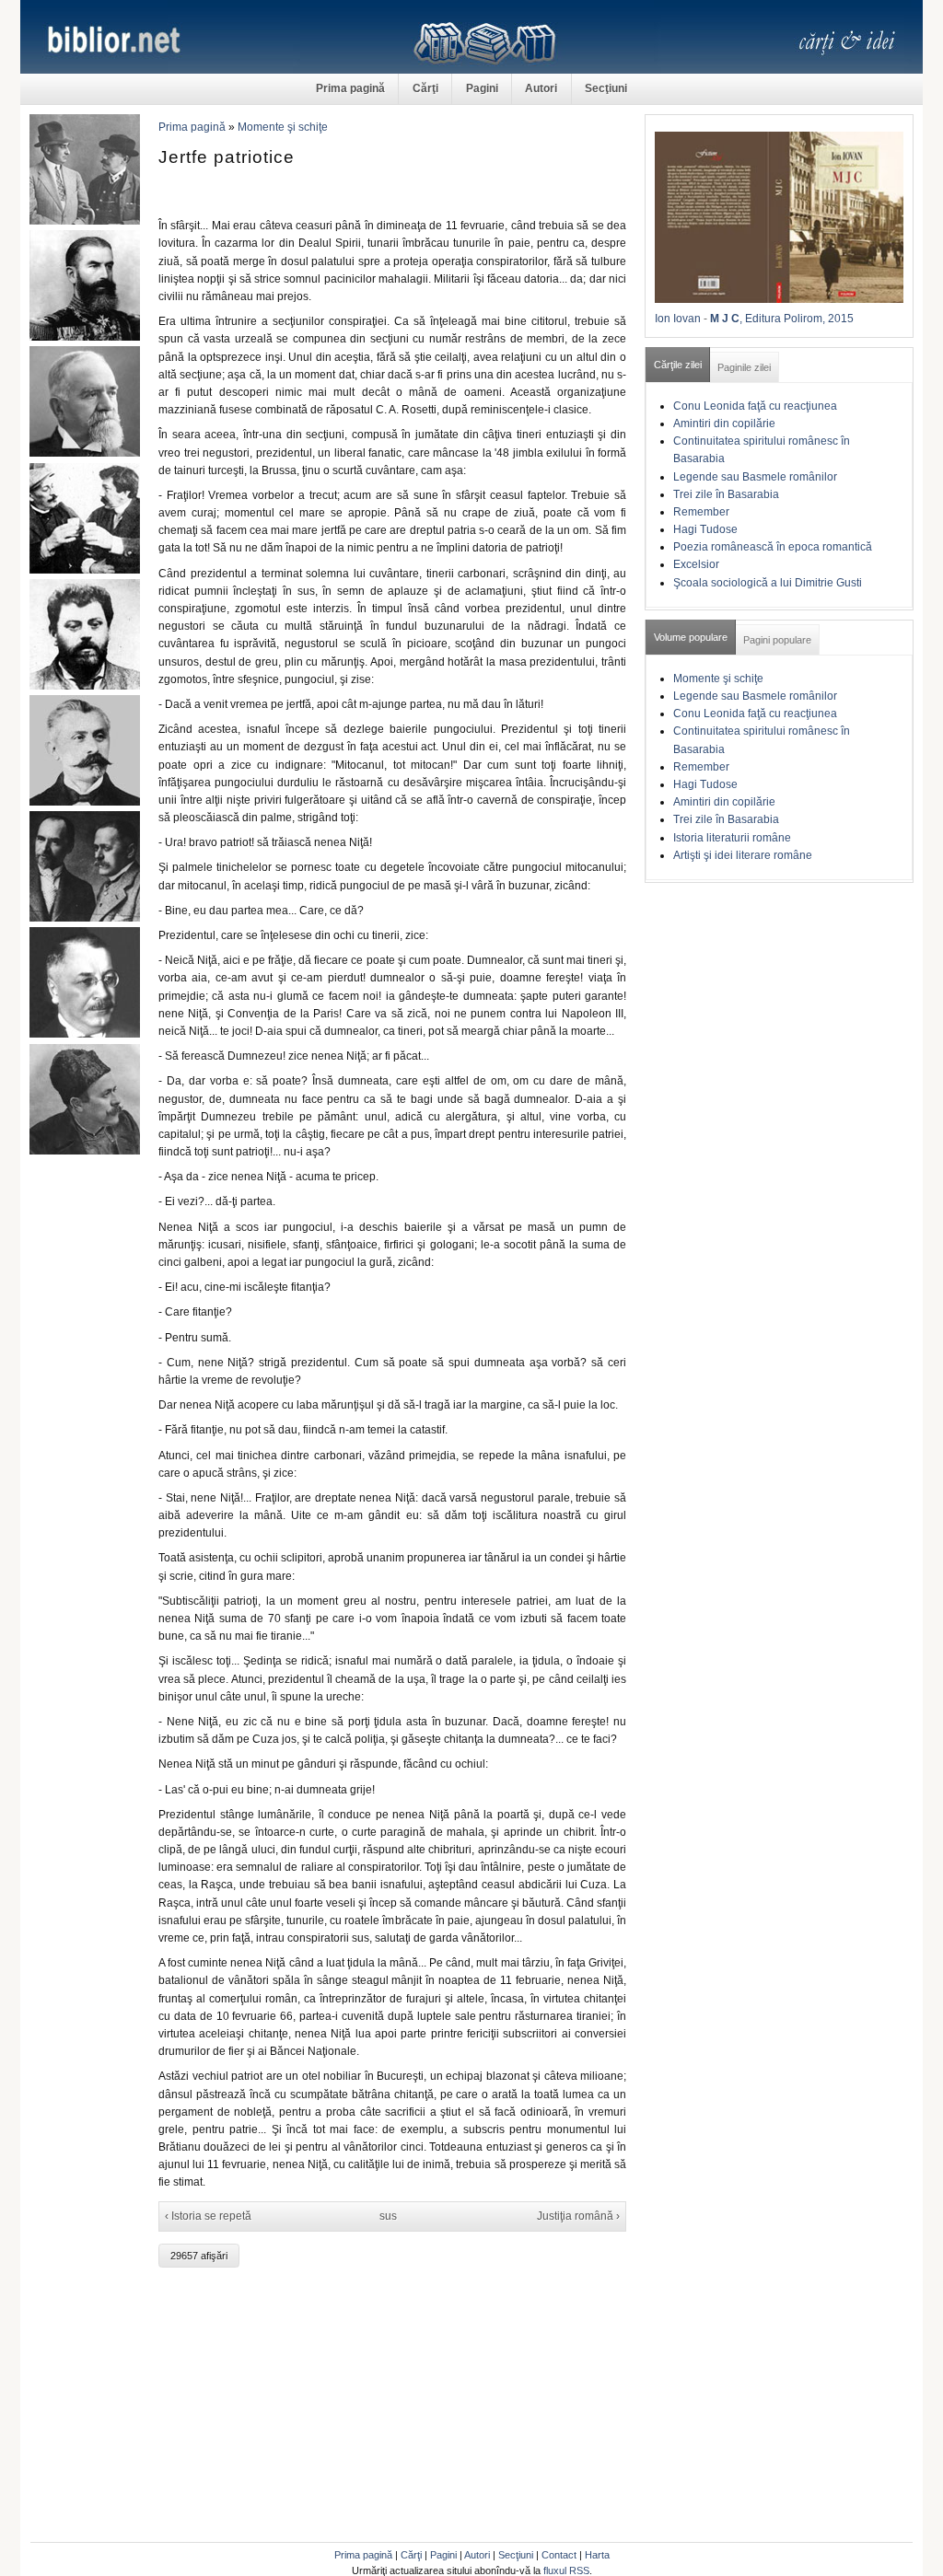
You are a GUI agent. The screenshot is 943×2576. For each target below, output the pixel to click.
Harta (597, 2555)
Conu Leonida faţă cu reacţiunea (755, 406)
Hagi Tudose (705, 529)
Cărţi (425, 88)
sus (388, 2216)
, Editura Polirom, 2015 (797, 319)
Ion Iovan (678, 319)
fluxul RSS (566, 2570)
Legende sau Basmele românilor (755, 477)
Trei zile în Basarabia (726, 494)
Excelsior (696, 564)
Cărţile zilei (678, 365)
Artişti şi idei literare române (743, 855)
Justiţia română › (578, 2216)
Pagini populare (777, 640)
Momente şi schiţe (283, 127)
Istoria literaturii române (732, 838)
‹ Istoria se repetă (208, 2216)
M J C (725, 319)
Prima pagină (350, 88)
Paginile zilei (744, 367)
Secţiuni (606, 88)
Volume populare (691, 637)
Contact (559, 2555)
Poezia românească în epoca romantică (773, 547)
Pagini (482, 88)
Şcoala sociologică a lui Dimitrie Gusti (768, 583)
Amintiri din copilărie (724, 424)
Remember (701, 512)
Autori (541, 88)
